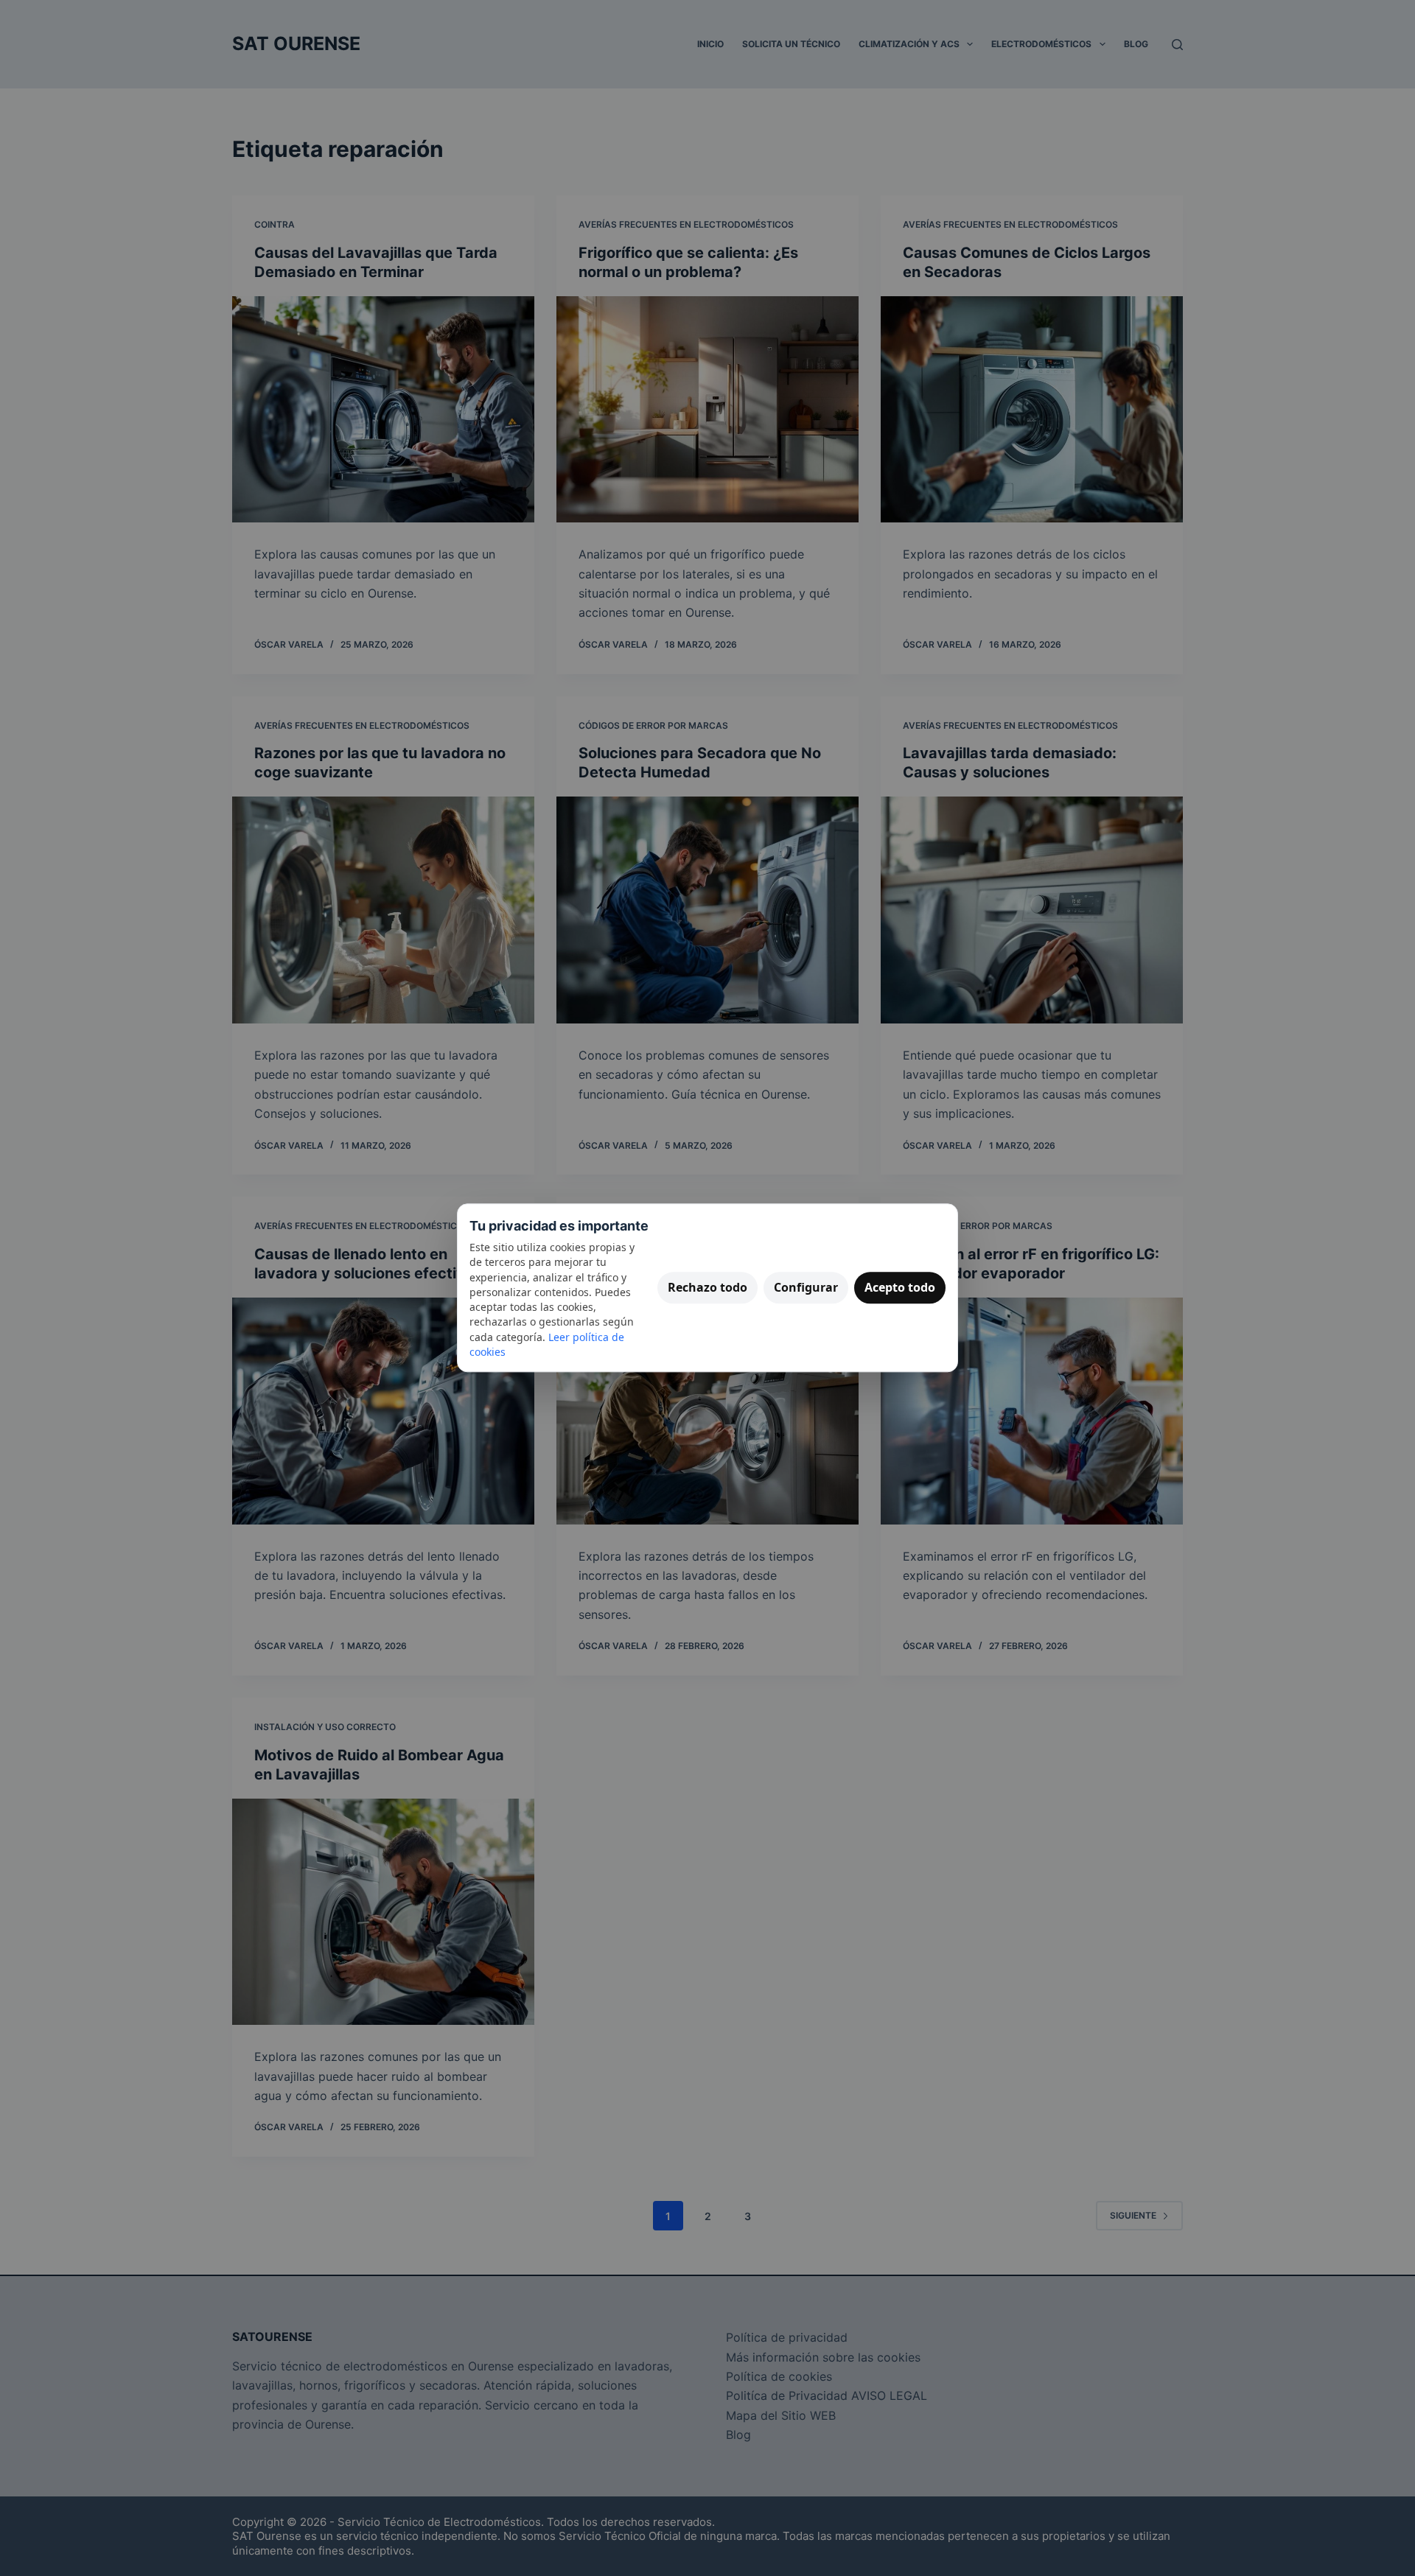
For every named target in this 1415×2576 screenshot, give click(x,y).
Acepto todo (900, 1287)
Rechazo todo (707, 1287)
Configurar (806, 1287)
